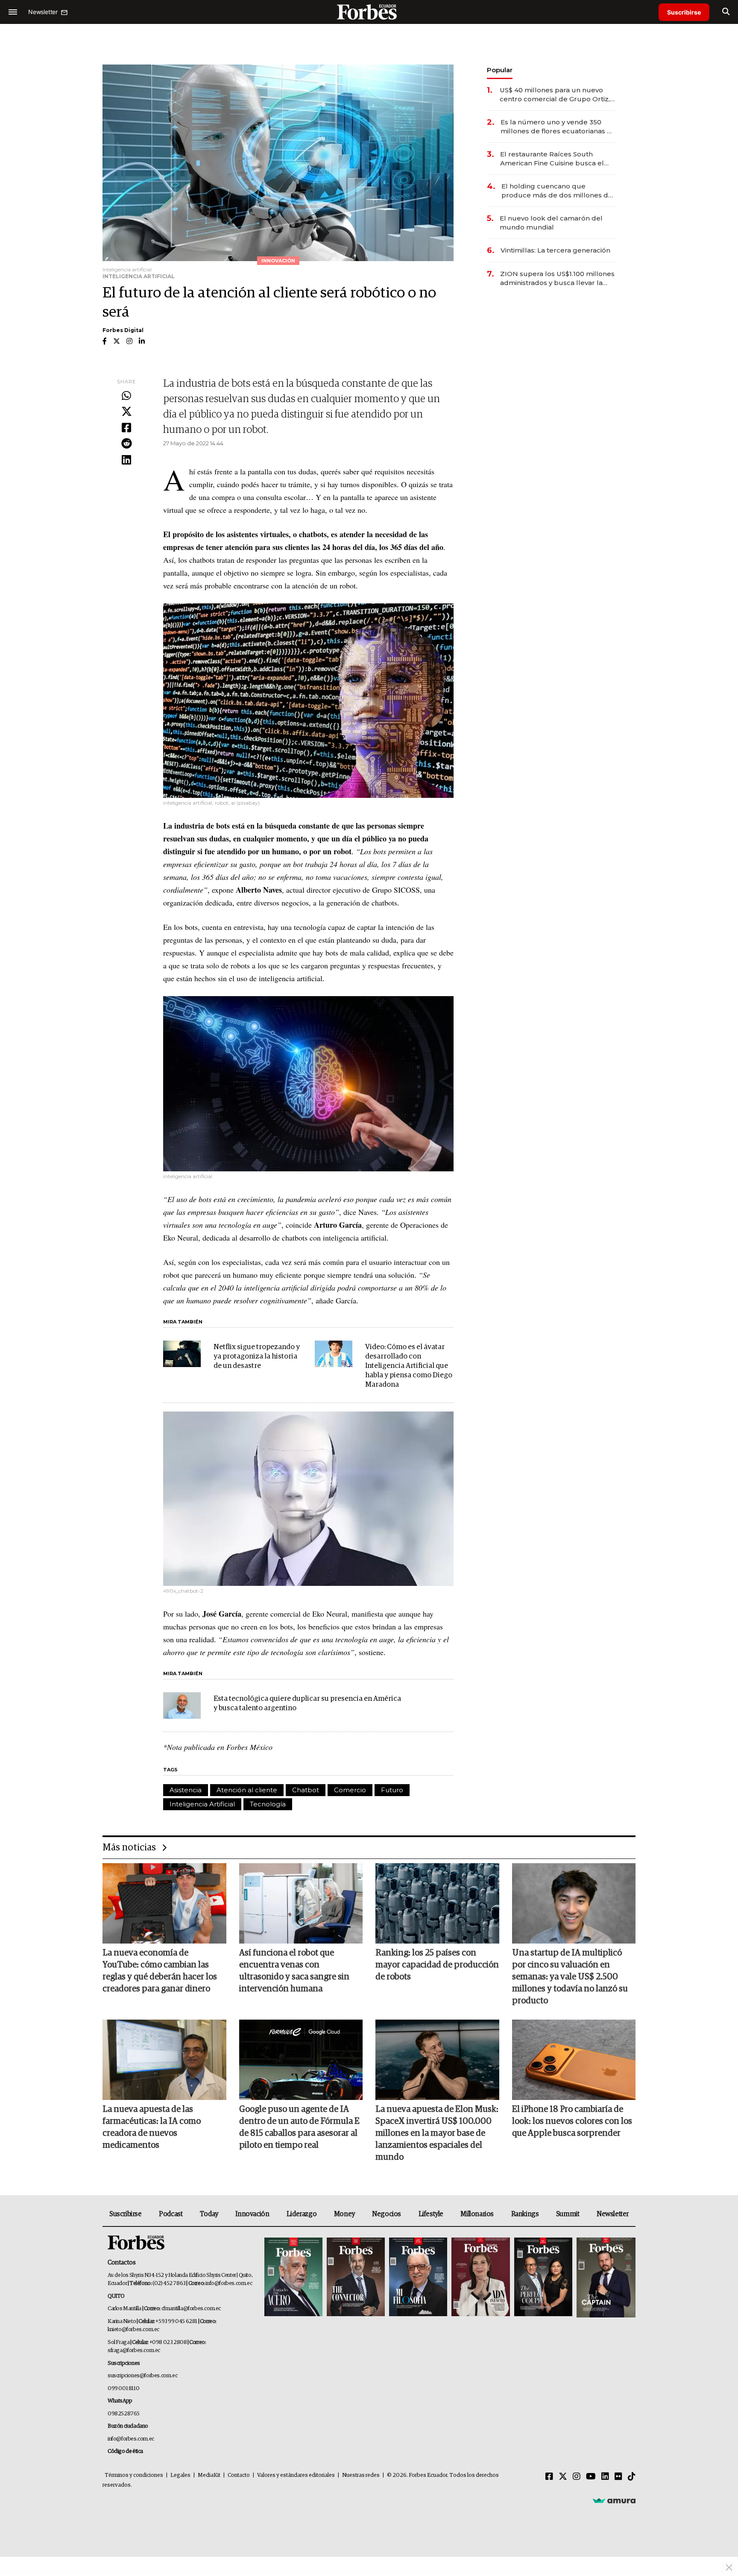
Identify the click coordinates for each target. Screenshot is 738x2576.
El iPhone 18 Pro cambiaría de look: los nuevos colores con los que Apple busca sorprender (572, 2121)
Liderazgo (302, 2214)
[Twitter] (126, 412)
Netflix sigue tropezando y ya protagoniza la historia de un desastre (257, 1357)
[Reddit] (126, 444)
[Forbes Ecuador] (369, 12)
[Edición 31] (293, 2278)
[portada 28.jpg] (480, 2278)
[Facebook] (126, 428)
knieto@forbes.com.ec (133, 2330)
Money (344, 2214)
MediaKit (209, 2475)
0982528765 (124, 2414)
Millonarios (477, 2214)
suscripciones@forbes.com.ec (142, 2376)
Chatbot (306, 1790)
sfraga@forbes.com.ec (134, 2351)
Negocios (387, 2214)
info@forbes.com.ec (229, 2283)
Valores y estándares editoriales (296, 2475)
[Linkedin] (126, 460)
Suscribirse (684, 12)
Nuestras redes (361, 2475)
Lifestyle (431, 2214)
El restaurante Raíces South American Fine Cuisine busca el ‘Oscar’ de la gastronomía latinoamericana (552, 159)
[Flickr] (618, 2477)
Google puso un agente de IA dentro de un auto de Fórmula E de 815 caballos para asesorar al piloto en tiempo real (299, 2127)
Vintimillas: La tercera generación (555, 250)
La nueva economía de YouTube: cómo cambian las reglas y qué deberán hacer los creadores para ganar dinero (160, 1971)
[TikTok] (632, 2477)
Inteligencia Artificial (202, 1804)
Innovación (252, 2214)
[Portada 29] (418, 2278)
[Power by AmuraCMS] (614, 2500)
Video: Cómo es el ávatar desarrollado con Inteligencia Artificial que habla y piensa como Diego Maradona (409, 1366)
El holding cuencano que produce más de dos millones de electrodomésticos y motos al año (558, 191)
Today (209, 2214)
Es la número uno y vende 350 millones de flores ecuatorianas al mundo (557, 127)
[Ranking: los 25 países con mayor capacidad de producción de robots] (437, 1903)
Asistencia (186, 1790)
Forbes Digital (123, 330)
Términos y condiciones (134, 2475)
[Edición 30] (356, 2278)
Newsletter (613, 2214)
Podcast (171, 2214)
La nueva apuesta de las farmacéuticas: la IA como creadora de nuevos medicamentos (152, 2127)
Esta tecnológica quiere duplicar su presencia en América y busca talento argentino (307, 1704)
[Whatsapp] (126, 396)
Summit (568, 2214)
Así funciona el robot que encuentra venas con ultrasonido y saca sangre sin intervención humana (294, 1971)
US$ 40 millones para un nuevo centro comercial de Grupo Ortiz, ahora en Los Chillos (555, 95)
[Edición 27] (543, 2278)
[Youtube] (591, 2477)
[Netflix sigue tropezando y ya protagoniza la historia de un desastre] (182, 1354)
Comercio (350, 1790)
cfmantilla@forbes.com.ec (191, 2309)
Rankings (525, 2214)
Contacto (239, 2475)
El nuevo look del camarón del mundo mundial (551, 223)
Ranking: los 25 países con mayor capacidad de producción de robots (437, 1965)
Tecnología (268, 1804)
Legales (180, 2475)
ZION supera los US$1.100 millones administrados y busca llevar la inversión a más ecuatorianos (557, 278)
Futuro (392, 1790)
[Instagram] (577, 2477)
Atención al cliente (247, 1790)
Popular (500, 70)
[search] (726, 12)
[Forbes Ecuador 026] (605, 2278)
